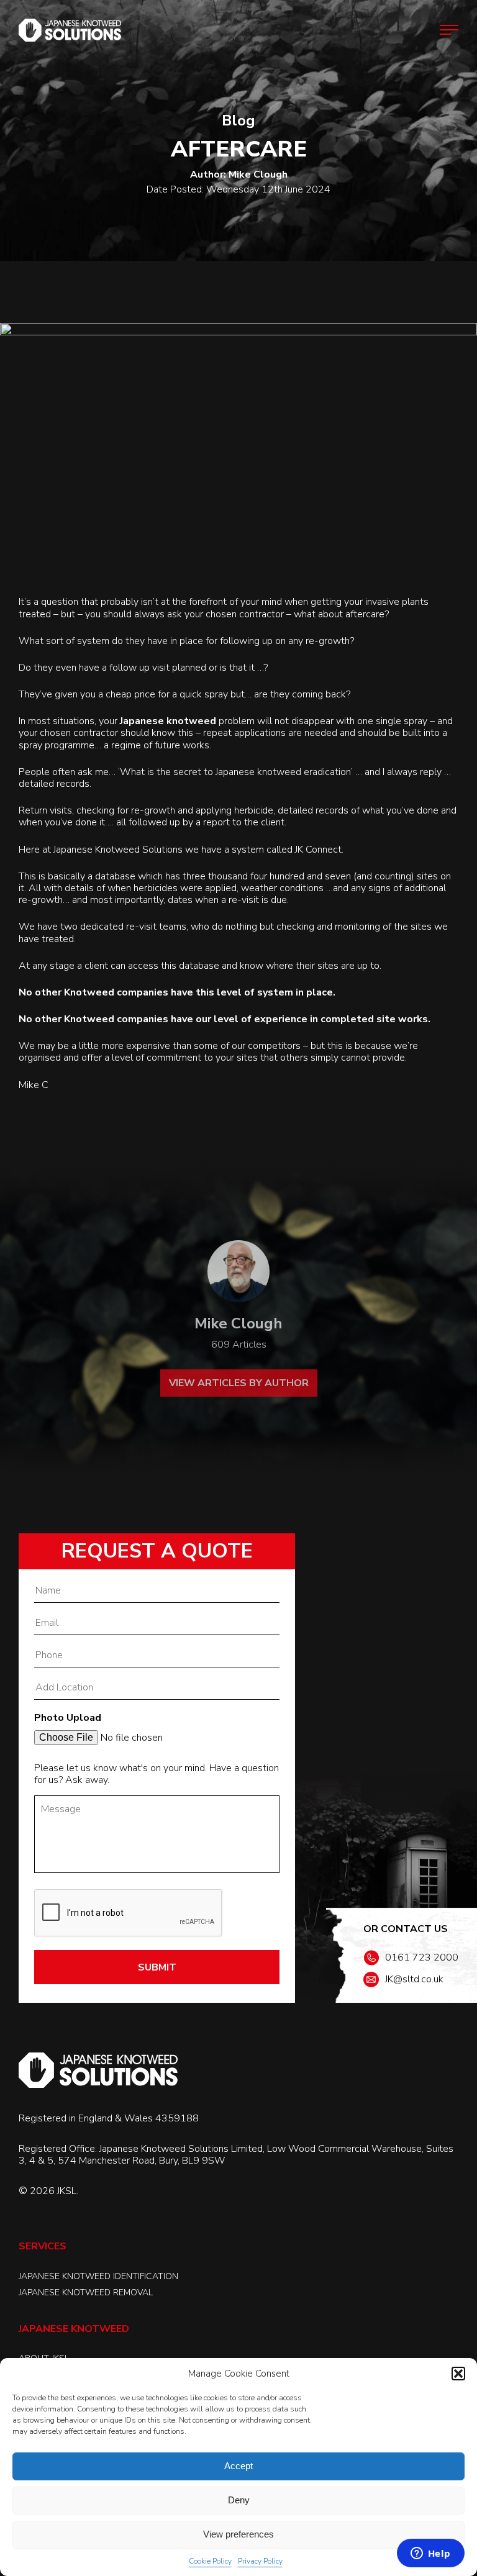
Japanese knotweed (168, 721)
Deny (239, 2500)
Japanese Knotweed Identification (98, 2276)
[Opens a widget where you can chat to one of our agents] (430, 2554)
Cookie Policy (210, 2561)
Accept (238, 2466)
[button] (458, 2374)
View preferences (238, 2534)
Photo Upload (68, 1718)
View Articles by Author (239, 1383)
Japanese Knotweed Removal (86, 2293)
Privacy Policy (260, 2561)
